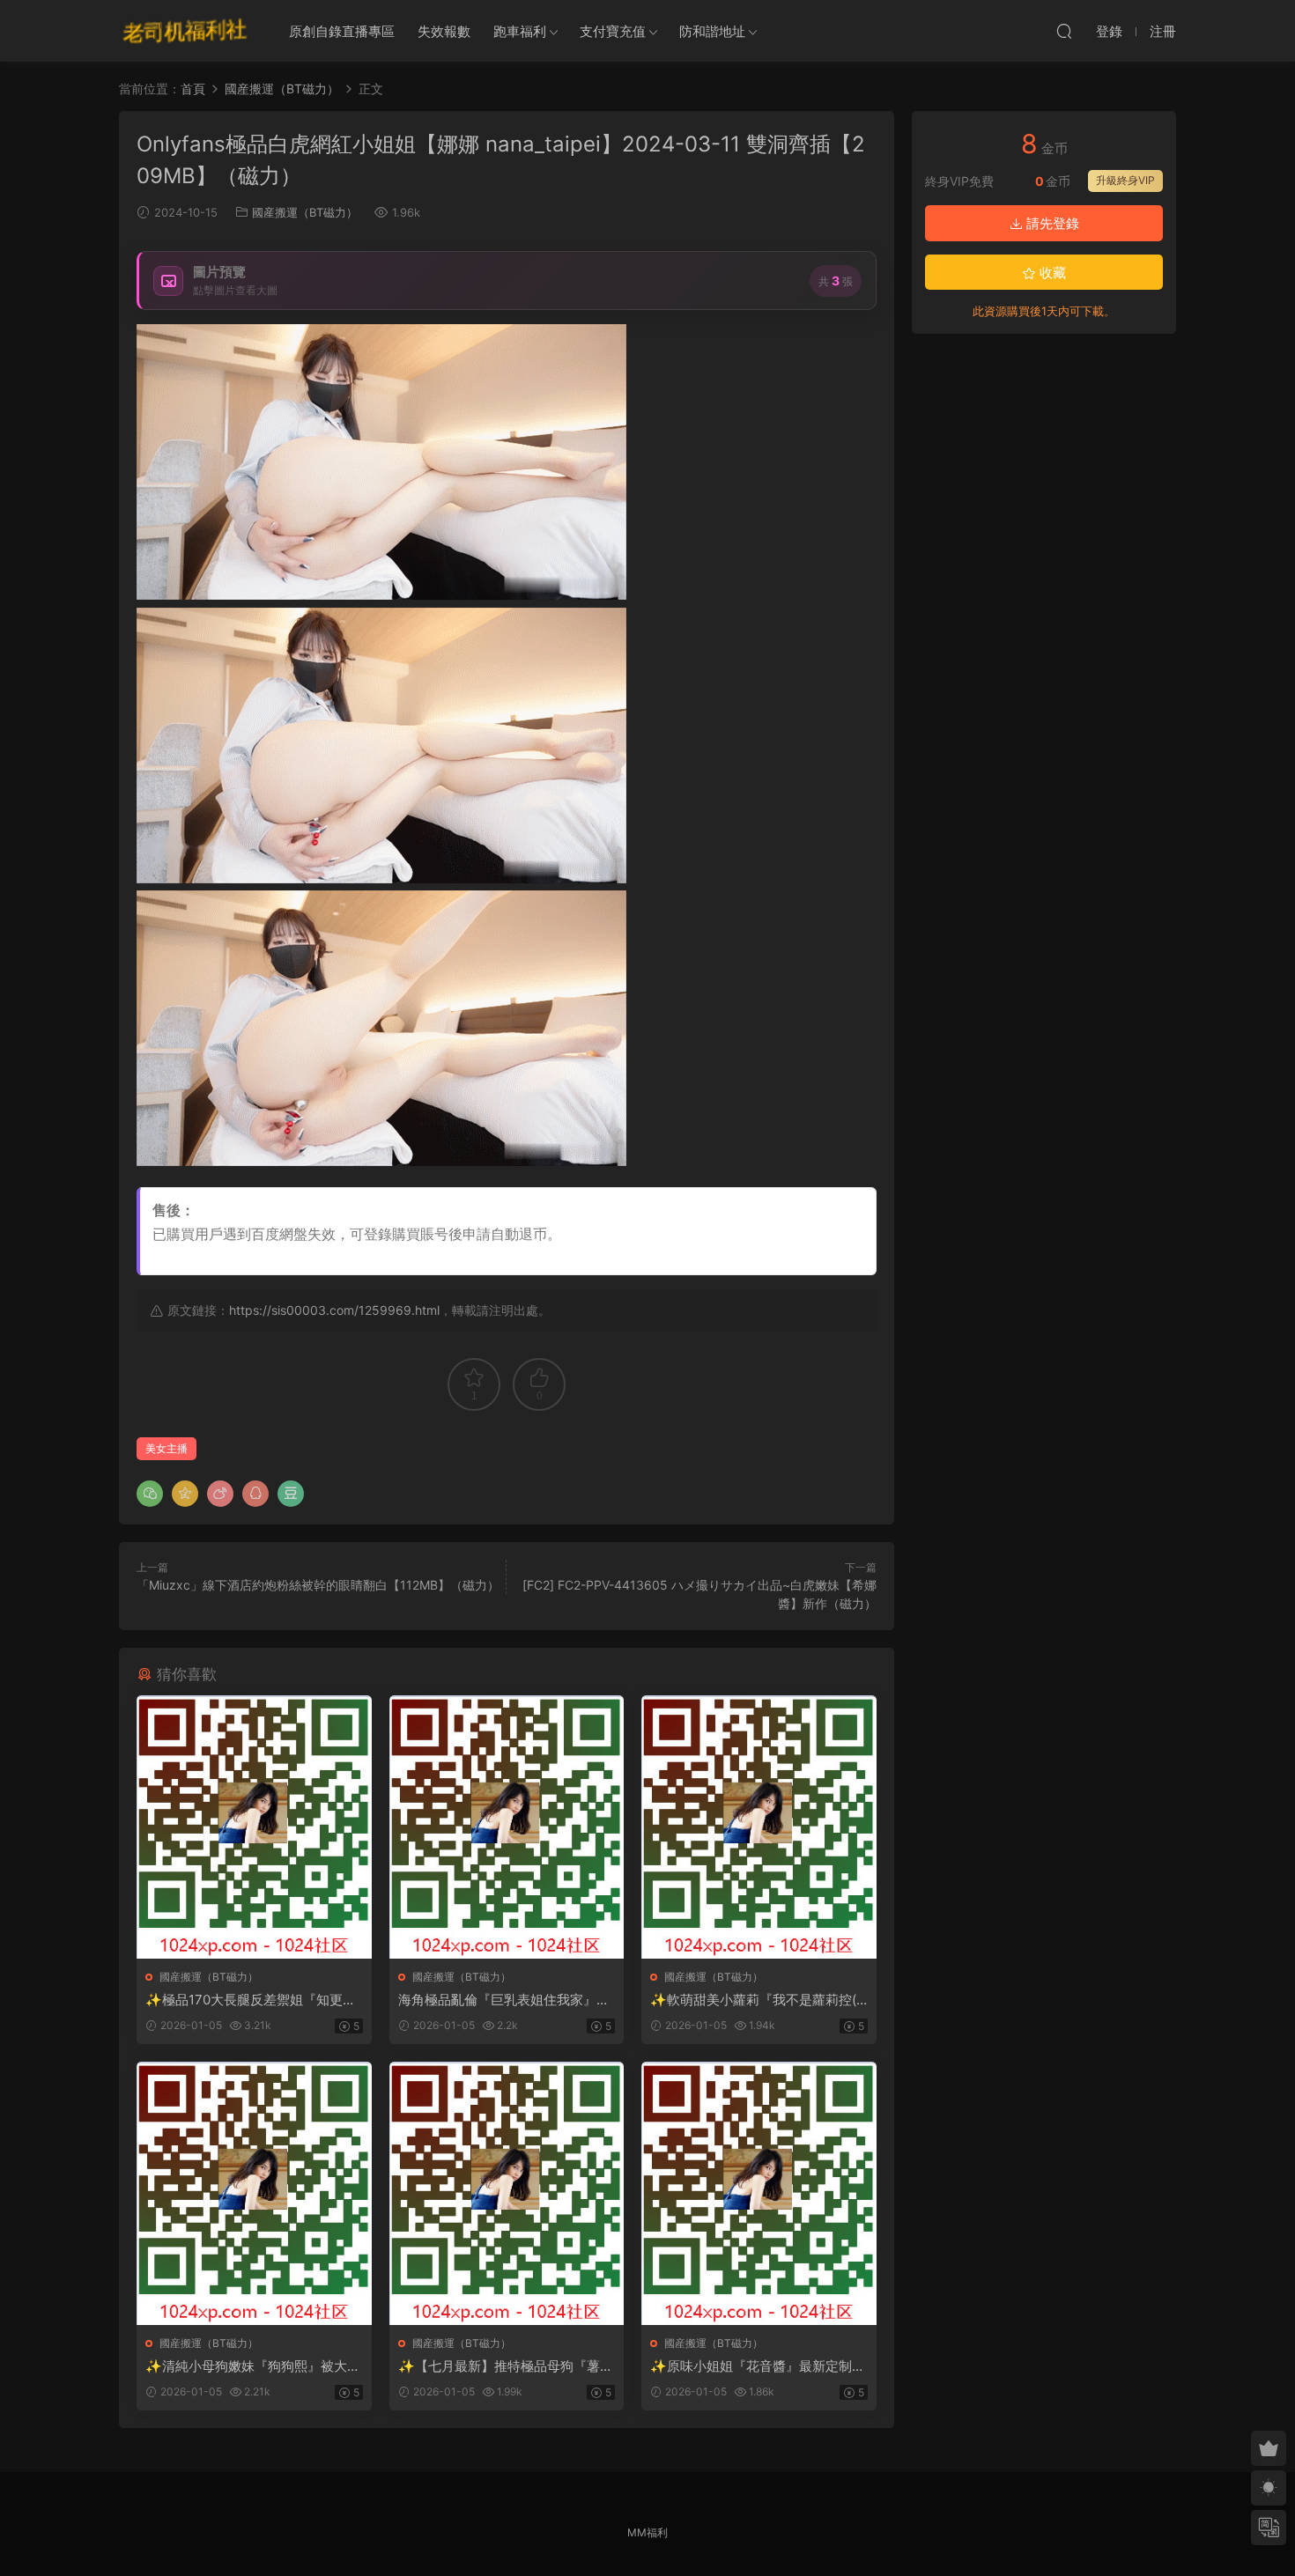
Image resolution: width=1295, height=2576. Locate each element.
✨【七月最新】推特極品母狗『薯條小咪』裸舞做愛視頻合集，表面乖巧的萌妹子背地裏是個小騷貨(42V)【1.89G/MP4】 (506, 2366)
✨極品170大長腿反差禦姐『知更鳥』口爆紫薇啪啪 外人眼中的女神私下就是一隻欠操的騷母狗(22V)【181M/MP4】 (253, 2000)
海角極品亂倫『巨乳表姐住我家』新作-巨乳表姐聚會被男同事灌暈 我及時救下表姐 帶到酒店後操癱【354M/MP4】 (507, 2000)
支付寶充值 (613, 31)
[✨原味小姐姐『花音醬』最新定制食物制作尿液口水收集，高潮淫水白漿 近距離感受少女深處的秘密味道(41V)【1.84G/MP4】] (759, 2193)
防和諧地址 (712, 31)
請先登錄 (1051, 223)
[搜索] (1064, 31)
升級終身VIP (1125, 180)
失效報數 (444, 31)
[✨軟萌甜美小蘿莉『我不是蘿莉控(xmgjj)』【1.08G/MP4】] (759, 1827)
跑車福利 (520, 31)
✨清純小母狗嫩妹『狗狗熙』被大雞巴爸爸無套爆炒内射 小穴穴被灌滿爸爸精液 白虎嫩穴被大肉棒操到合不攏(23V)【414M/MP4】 (253, 2366)
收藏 (1051, 273)
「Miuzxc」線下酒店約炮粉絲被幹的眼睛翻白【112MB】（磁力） (318, 1585)
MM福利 (647, 2532)
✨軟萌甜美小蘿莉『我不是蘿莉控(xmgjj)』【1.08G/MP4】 (757, 2000)
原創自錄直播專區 (342, 31)
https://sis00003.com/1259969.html (334, 1310)
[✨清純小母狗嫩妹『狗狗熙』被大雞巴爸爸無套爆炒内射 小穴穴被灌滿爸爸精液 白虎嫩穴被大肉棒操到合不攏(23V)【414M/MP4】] (254, 2193)
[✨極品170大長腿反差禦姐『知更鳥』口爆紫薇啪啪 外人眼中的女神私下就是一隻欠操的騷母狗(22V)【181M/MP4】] (254, 1827)
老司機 (185, 31)
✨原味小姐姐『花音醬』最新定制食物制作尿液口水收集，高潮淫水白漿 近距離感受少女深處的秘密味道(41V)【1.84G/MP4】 (758, 2366)
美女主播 (166, 1448)
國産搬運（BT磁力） (305, 212)
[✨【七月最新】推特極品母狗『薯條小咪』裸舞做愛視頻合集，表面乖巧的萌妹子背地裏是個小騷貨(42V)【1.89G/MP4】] (507, 2193)
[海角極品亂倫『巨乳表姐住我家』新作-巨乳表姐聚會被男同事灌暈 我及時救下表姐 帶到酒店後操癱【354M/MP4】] (507, 1827)
